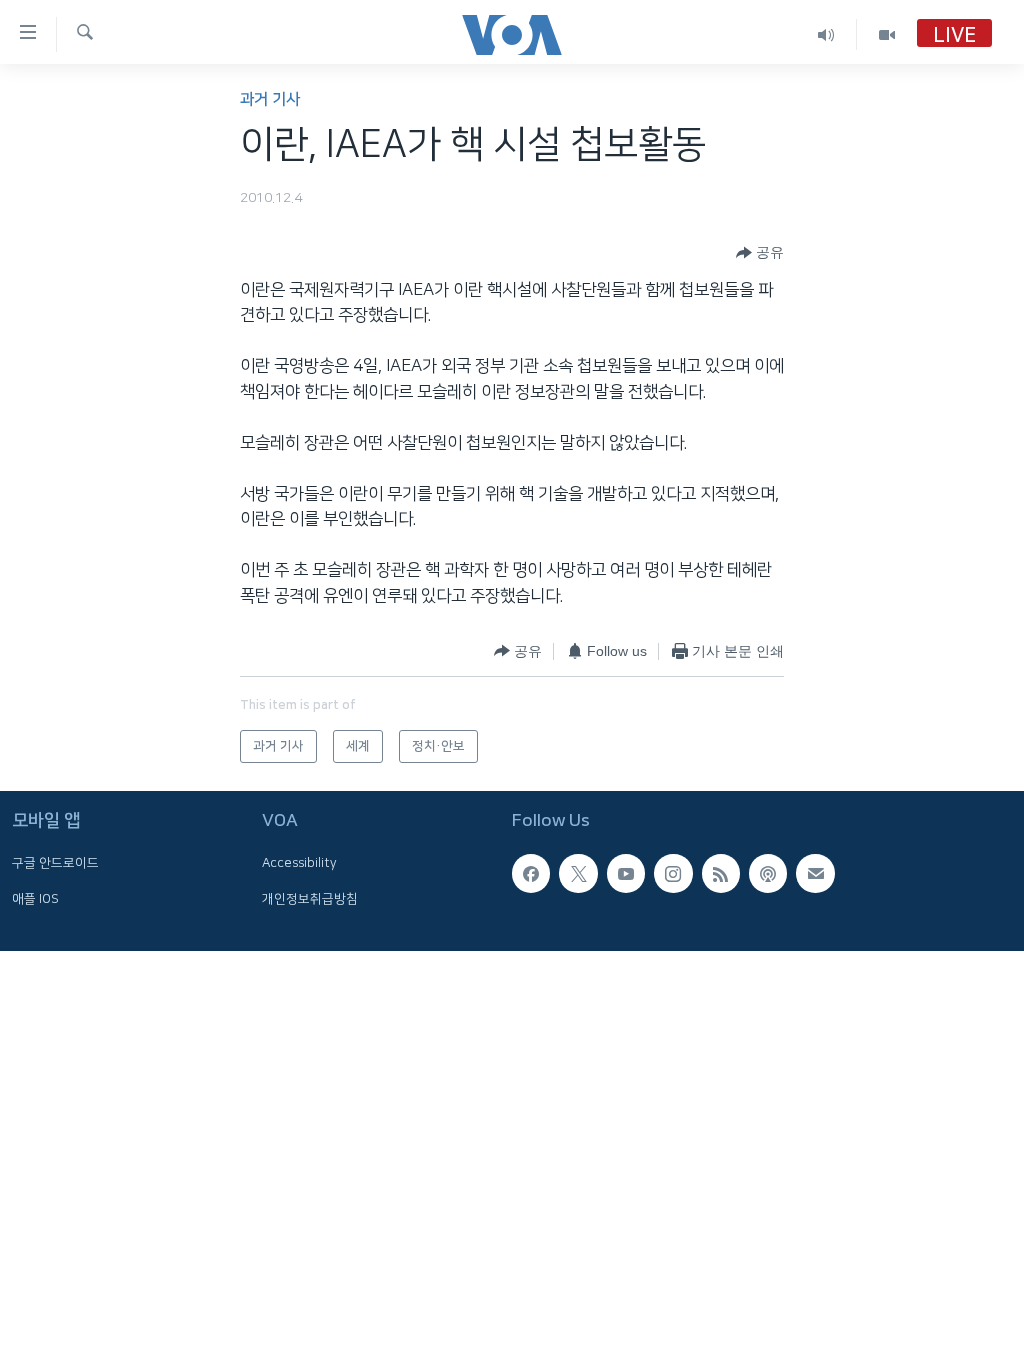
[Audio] (826, 34)
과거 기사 (270, 99)
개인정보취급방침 (310, 899)
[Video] (887, 34)
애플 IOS (35, 899)
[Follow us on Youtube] (626, 873)
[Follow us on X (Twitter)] (578, 873)
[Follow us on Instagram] (673, 873)
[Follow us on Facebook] (531, 873)
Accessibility (299, 863)
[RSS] (721, 873)
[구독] (815, 873)
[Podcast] (768, 873)
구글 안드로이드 (55, 863)
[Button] (760, 253)
